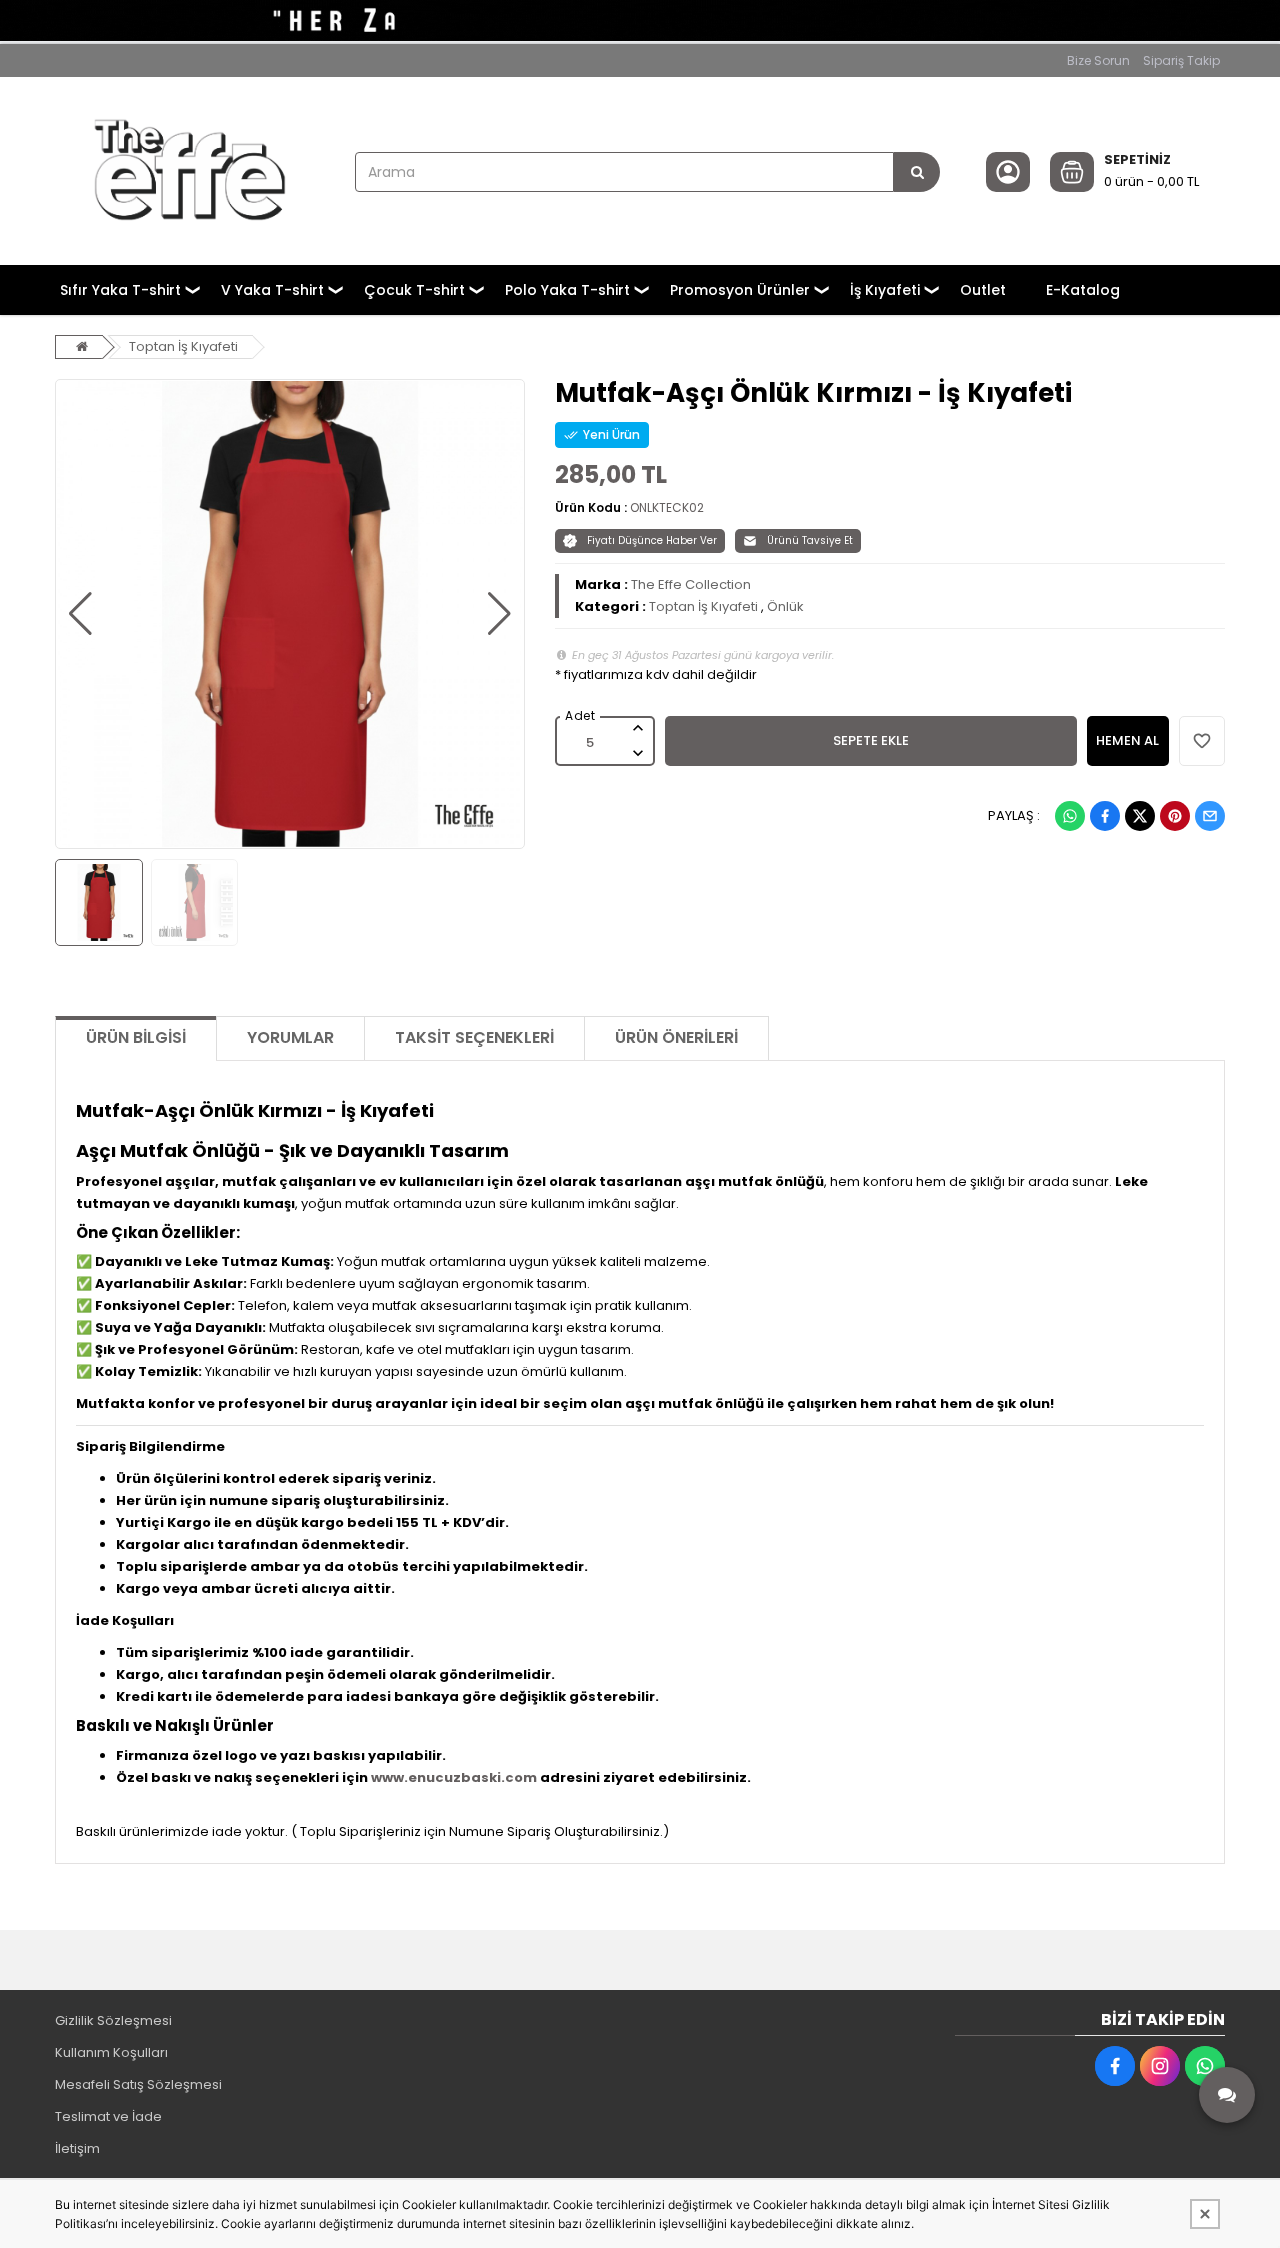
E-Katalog (1083, 290)
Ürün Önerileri (676, 1037)
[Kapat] (1205, 2214)
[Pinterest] (1175, 816)
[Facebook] (1105, 816)
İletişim (77, 2148)
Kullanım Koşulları (111, 2052)
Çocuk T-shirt (414, 290)
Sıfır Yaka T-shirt (120, 290)
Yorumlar (290, 1037)
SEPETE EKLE (871, 740)
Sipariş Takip (1181, 60)
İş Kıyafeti (885, 290)
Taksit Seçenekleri (474, 1037)
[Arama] (917, 172)
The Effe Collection (691, 584)
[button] (80, 614)
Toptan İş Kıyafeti (183, 346)
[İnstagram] (1160, 2066)
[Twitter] (1140, 816)
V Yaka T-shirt (272, 290)
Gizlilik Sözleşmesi (113, 2020)
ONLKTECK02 (667, 507)
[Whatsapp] (1070, 816)
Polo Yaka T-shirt (567, 290)
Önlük (785, 606)
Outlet (983, 290)
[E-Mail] (1210, 816)
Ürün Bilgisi (136, 1037)
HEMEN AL (1127, 740)
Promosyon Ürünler (740, 290)
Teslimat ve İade (108, 2116)
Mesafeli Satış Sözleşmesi (138, 2084)
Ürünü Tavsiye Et (810, 540)
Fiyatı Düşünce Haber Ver (652, 540)
